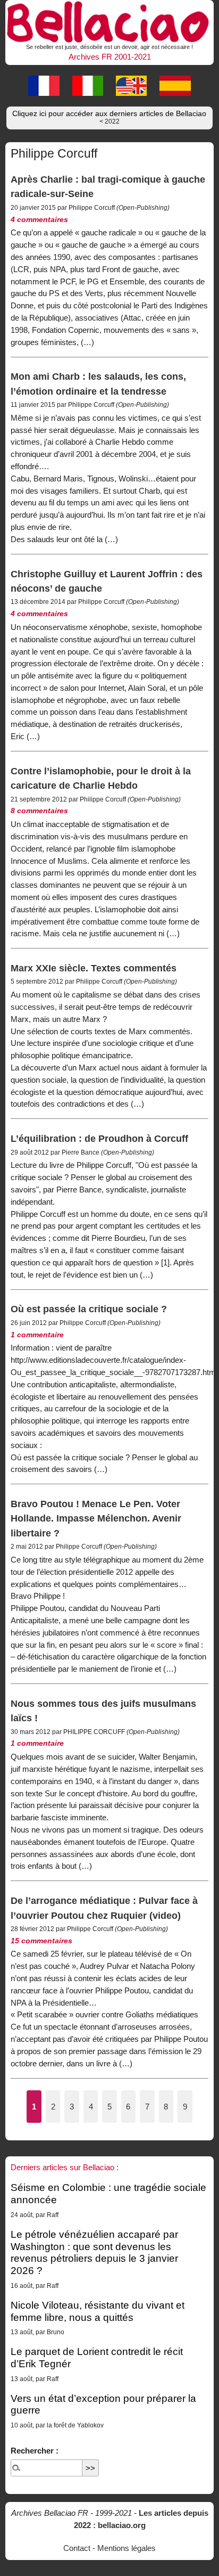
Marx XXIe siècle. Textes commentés (94, 968)
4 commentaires (39, 220)
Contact (77, 2548)
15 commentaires (41, 1941)
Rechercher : (35, 2451)
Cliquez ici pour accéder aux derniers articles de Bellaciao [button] (109, 117)
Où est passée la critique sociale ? (89, 1309)
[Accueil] (109, 20)
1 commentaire (37, 1335)
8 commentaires (39, 811)
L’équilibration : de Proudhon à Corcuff (99, 1138)
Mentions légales (127, 2548)
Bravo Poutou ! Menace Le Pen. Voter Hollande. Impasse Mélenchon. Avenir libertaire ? (96, 1518)
